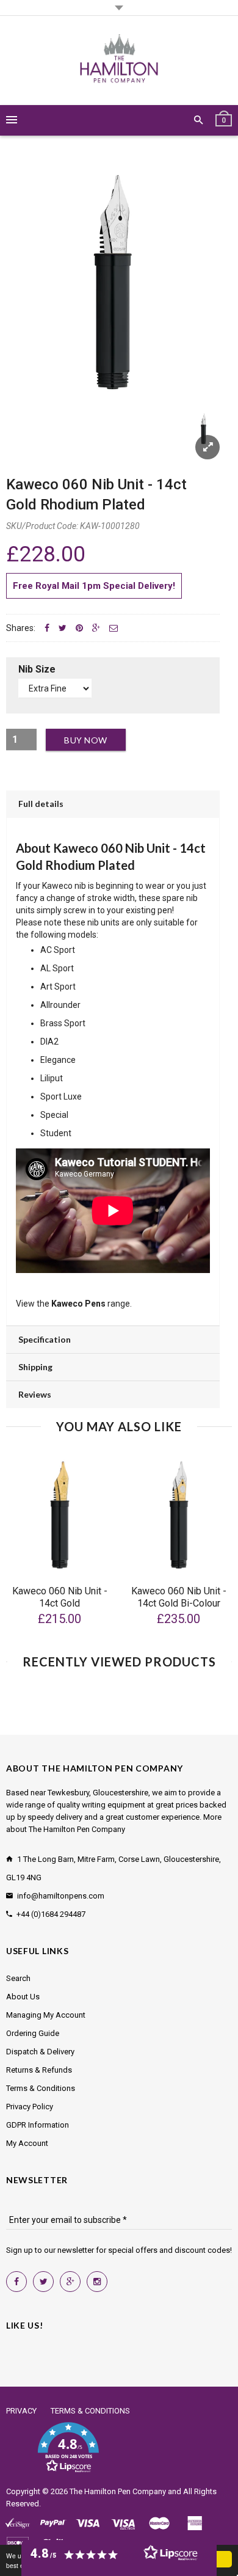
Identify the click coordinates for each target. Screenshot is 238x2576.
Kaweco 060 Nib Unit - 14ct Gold (60, 1597)
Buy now (86, 740)
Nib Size (37, 669)
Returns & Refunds (39, 2070)
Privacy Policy (30, 2107)
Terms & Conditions (41, 2088)
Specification (45, 1339)
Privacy (21, 2411)
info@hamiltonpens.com (61, 1896)
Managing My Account (46, 2015)
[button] (68, 2448)
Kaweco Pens (78, 1304)
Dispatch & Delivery (40, 2052)
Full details (41, 804)
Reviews (35, 1394)
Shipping (35, 1367)
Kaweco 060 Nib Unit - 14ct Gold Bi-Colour (179, 1597)
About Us (23, 1997)
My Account (27, 2143)
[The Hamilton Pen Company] (119, 60)
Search (18, 1978)
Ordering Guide (33, 2033)
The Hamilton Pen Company (118, 2491)
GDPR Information (38, 2125)
